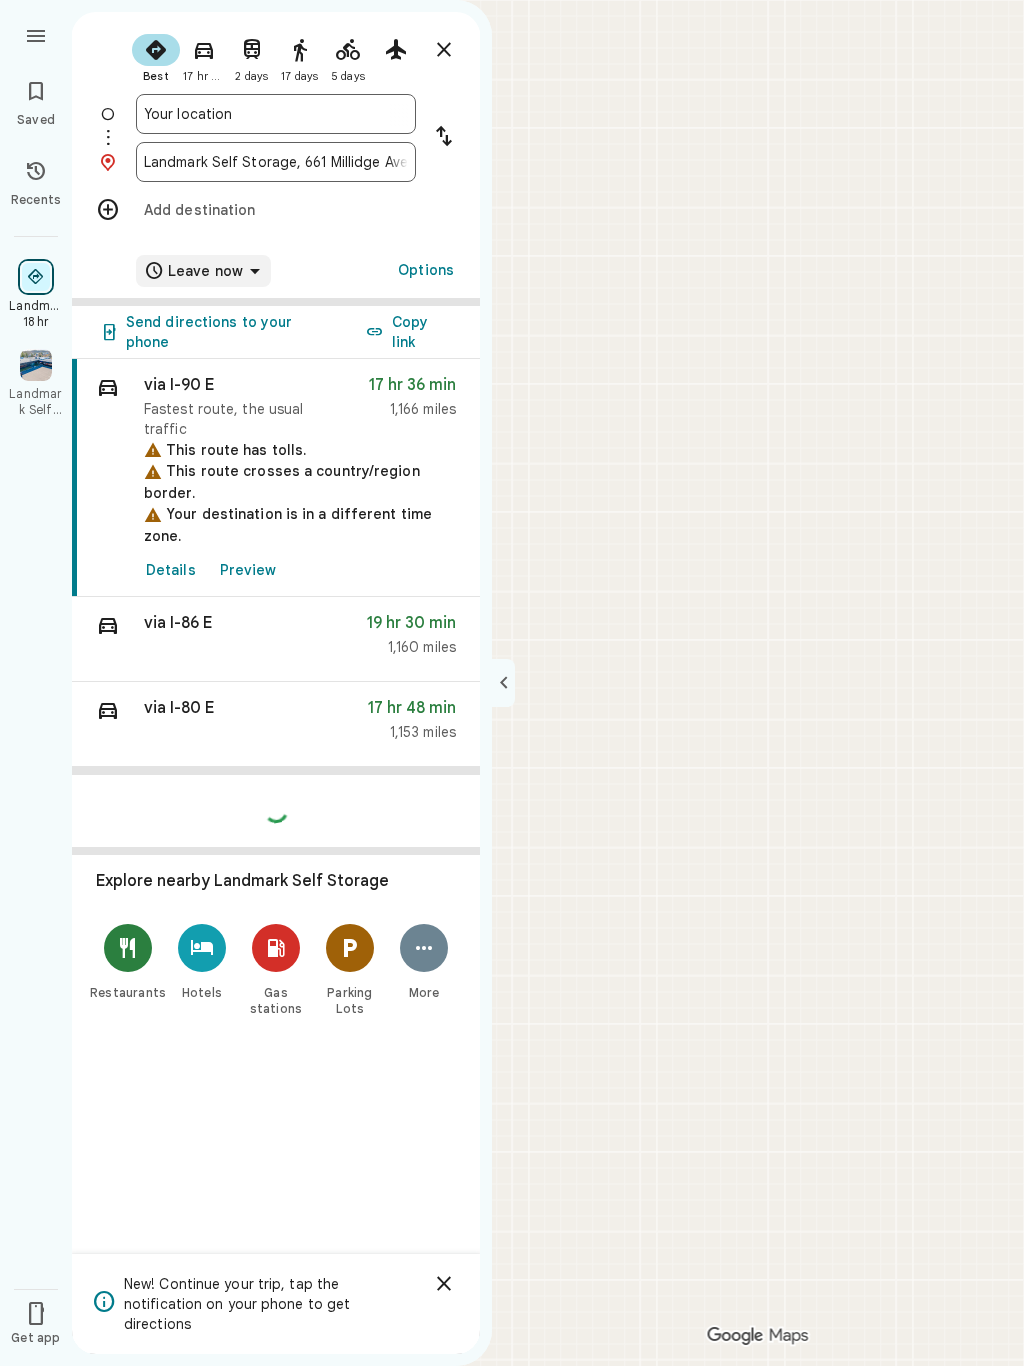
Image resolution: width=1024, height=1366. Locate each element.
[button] (276, 639)
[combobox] (276, 114)
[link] (276, 478)
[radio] (156, 56)
